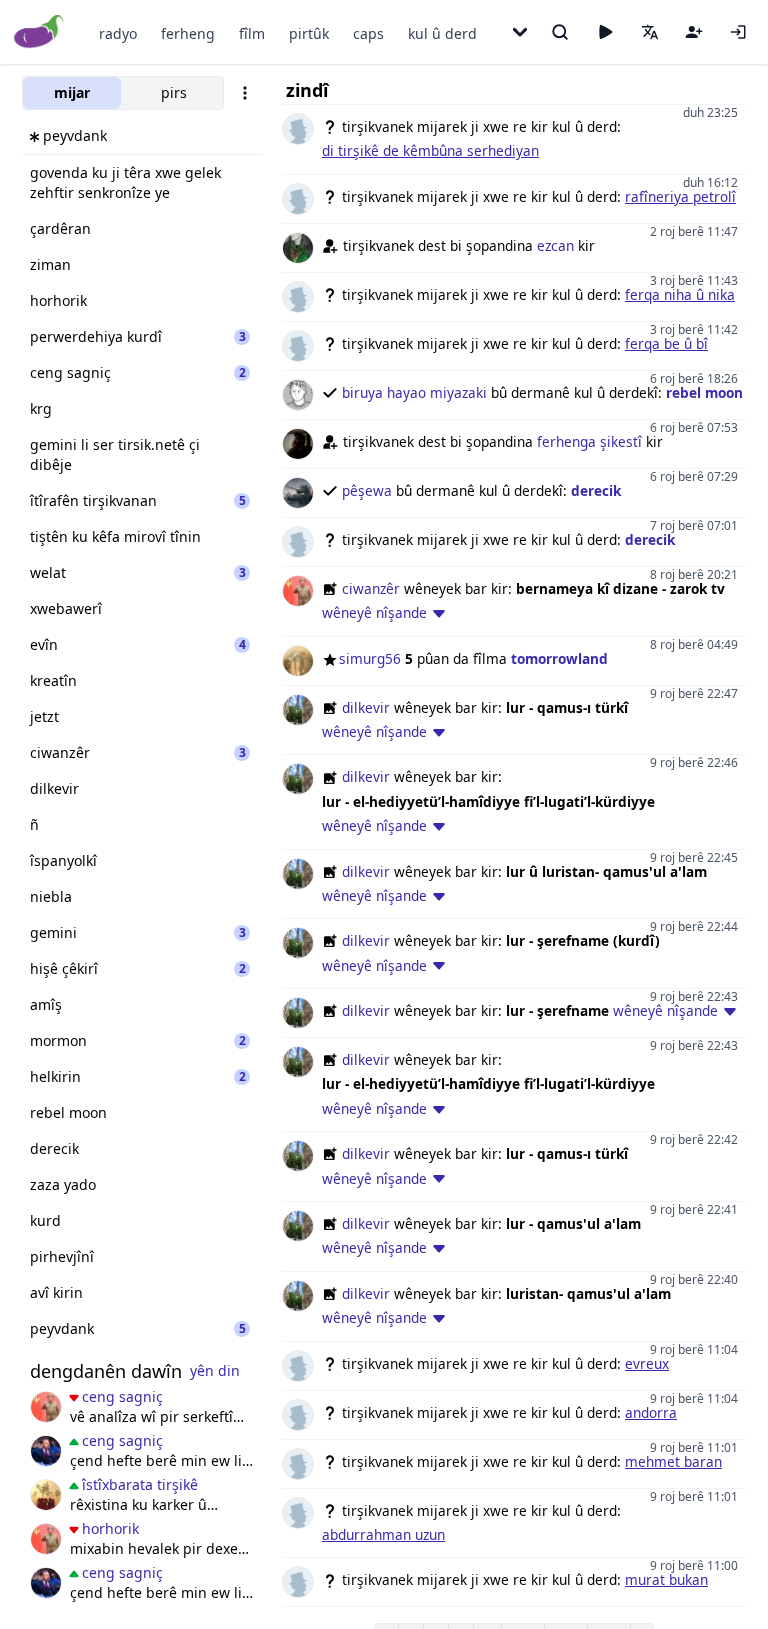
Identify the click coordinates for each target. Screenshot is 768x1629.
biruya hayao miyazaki (414, 392)
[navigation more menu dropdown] (520, 32)
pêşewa (367, 490)
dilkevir (366, 707)
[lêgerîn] (560, 32)
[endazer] (46, 1495)
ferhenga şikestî (589, 441)
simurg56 (370, 658)
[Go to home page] (39, 32)
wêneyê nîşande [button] (374, 612)
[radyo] (605, 32)
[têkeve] (738, 32)
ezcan (555, 245)
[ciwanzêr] (46, 1407)
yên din (215, 1370)
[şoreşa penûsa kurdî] (46, 1451)
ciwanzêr (371, 588)
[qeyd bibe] (694, 32)
